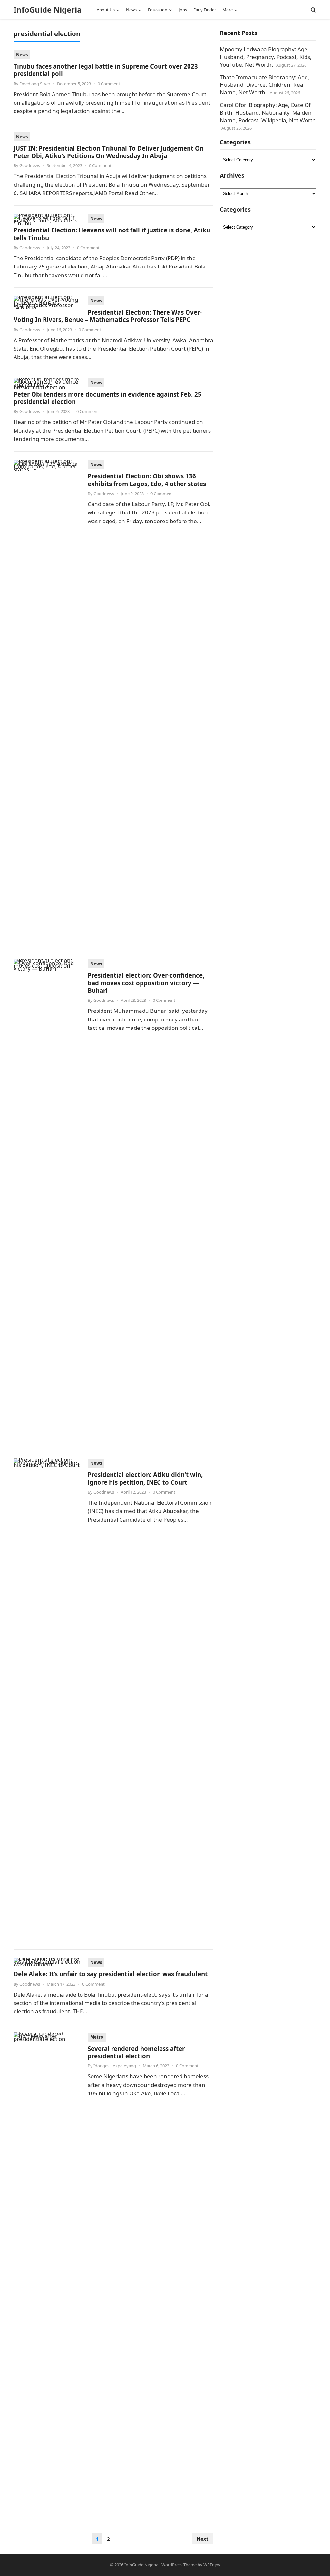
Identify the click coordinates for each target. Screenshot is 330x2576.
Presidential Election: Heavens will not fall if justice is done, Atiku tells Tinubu (112, 234)
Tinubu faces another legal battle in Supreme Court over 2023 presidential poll (106, 70)
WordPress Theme (179, 2565)
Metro (97, 2037)
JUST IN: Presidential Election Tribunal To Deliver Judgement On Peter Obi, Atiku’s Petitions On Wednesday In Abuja (109, 152)
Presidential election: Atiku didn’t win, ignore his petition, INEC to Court (145, 1478)
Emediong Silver (35, 84)
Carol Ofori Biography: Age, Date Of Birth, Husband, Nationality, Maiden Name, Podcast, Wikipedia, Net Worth (268, 113)
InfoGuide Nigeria (48, 10)
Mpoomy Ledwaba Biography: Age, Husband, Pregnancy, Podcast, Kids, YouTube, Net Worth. (266, 57)
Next (203, 2539)
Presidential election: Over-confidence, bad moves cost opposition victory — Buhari (146, 983)
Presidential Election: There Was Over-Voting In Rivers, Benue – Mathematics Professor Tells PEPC (108, 316)
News (22, 55)
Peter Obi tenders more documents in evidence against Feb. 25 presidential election (107, 398)
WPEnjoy (212, 2565)
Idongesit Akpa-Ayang (115, 2066)
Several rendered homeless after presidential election (136, 2052)
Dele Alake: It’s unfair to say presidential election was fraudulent (111, 1974)
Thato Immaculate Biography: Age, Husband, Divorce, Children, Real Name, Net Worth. (265, 85)
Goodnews (30, 165)
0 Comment (109, 84)
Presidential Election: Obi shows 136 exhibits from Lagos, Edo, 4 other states (147, 480)
